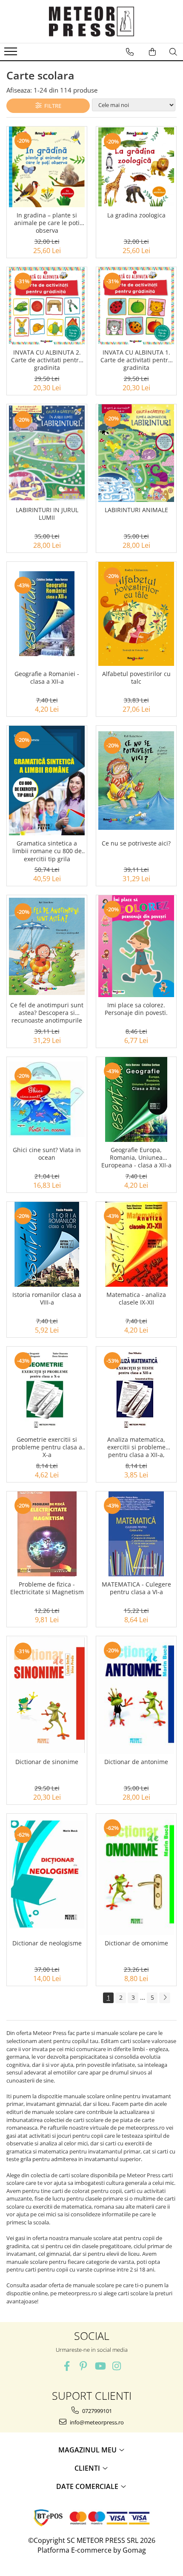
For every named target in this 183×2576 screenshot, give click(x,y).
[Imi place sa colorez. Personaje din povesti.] (136, 946)
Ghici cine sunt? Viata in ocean (47, 1154)
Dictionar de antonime (136, 1762)
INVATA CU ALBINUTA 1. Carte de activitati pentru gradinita (136, 360)
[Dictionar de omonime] (136, 1875)
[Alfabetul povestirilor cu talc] (136, 614)
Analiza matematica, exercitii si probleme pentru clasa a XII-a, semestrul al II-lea (136, 1448)
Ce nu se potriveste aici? (136, 843)
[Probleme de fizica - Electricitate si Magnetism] (47, 1534)
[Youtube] (100, 2366)
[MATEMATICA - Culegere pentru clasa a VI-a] (136, 1534)
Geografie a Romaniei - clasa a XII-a (47, 678)
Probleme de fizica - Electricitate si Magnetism (47, 1588)
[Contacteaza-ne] (130, 52)
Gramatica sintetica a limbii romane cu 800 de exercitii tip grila (47, 851)
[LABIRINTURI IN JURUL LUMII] (47, 453)
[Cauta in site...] (173, 52)
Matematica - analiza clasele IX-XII (136, 1299)
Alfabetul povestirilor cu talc (136, 678)
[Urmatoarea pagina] (165, 1998)
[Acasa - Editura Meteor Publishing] (91, 21)
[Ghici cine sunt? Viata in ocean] (47, 1099)
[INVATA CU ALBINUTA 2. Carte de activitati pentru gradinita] (47, 306)
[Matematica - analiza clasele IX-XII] (136, 1244)
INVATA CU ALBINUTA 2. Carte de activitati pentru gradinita (47, 360)
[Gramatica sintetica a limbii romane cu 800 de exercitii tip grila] (47, 781)
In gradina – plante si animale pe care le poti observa (47, 223)
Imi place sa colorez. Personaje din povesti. (136, 1009)
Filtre (51, 106)
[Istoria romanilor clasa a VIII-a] (47, 1244)
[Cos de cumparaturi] (152, 52)
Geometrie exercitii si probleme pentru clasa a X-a (47, 1447)
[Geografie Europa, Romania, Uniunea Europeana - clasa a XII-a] (136, 1099)
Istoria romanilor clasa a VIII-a (47, 1299)
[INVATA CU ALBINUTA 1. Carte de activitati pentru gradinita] (136, 306)
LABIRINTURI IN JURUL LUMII (47, 514)
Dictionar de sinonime (47, 1762)
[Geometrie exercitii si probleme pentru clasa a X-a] (47, 1389)
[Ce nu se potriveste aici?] (136, 781)
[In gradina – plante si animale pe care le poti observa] (47, 167)
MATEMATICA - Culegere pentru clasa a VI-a (136, 1588)
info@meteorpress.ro (96, 2422)
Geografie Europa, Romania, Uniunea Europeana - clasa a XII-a (136, 1158)
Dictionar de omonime (136, 1943)
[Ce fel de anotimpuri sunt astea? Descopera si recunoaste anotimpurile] (47, 946)
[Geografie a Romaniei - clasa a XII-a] (47, 614)
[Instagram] (116, 2366)
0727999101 (96, 2411)
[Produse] (12, 54)
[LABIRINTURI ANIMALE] (136, 453)
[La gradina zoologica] (136, 167)
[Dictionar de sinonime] (47, 1695)
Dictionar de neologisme (47, 1943)
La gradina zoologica (136, 215)
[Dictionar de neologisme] (47, 1875)
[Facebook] (67, 2366)
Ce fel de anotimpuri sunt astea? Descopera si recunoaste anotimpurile (47, 1013)
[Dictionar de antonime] (136, 1695)
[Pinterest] (83, 2366)
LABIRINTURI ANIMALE (136, 510)
